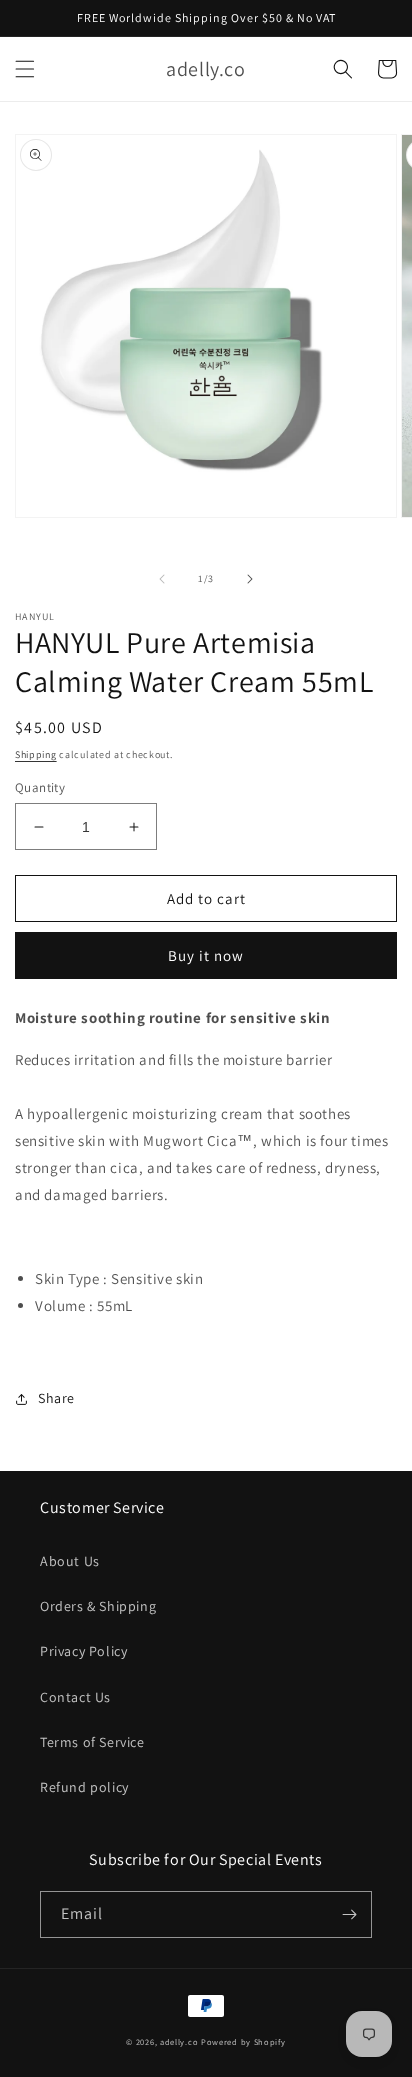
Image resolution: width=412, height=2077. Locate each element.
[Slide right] (250, 579)
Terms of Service (92, 1742)
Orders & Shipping (98, 1606)
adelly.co (179, 2041)
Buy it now (206, 955)
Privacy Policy (83, 1651)
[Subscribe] (349, 1914)
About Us (70, 1561)
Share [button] (56, 1398)
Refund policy (84, 1787)
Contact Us (75, 1697)
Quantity (40, 787)
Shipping (36, 754)
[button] (25, 69)
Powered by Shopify (243, 2041)
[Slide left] (162, 579)
